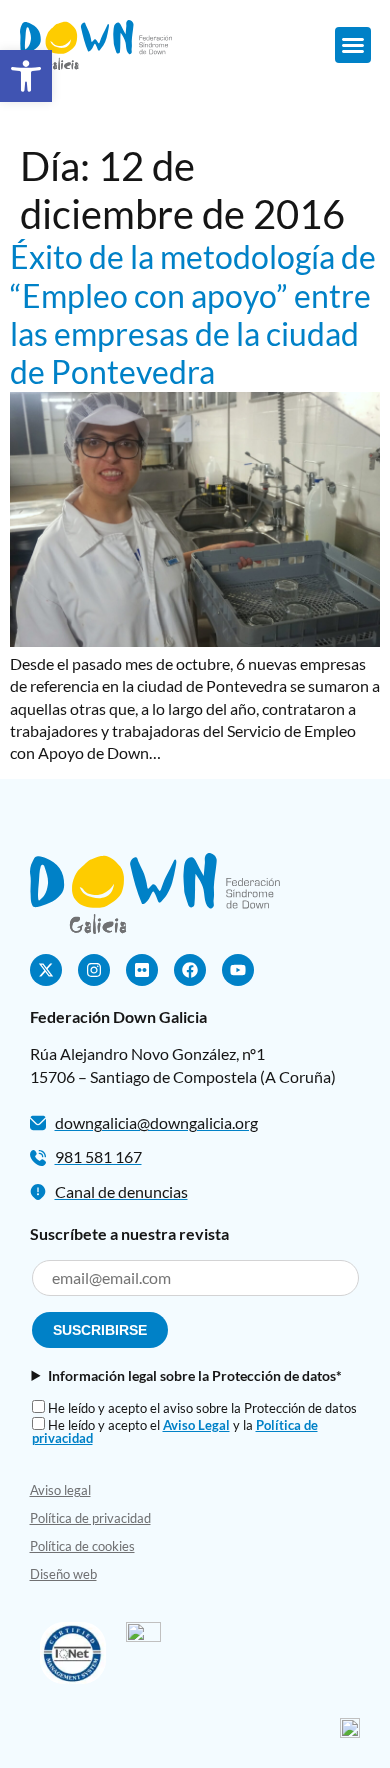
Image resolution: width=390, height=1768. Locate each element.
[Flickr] (142, 970)
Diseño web (63, 1574)
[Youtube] (238, 970)
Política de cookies (82, 1546)
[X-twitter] (46, 970)
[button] (26, 76)
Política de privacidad (90, 1518)
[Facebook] (190, 970)
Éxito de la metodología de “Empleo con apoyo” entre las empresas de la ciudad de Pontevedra (193, 314)
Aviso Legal (196, 1425)
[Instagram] (94, 970)
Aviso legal (60, 1490)
